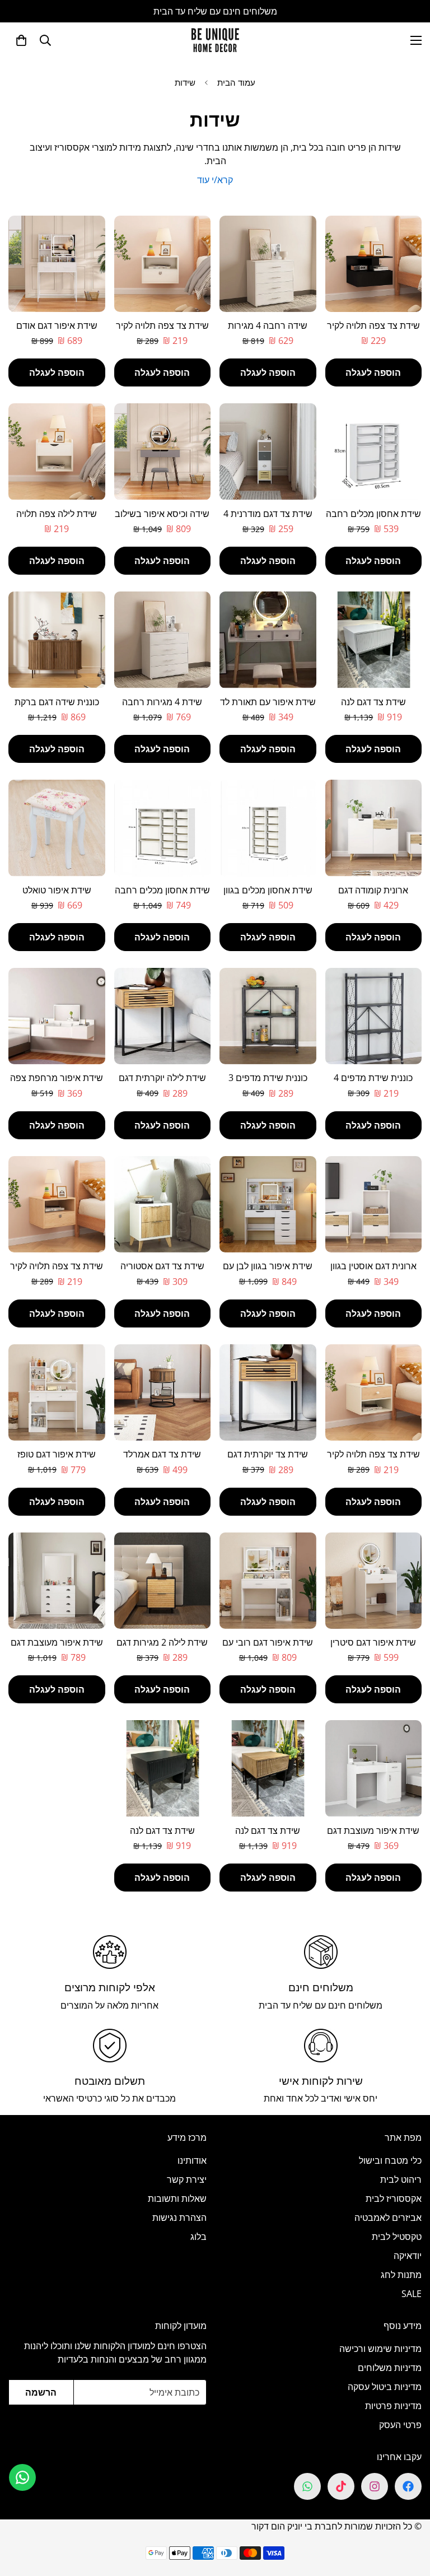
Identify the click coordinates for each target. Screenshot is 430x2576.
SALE (412, 2294)
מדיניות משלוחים (390, 2368)
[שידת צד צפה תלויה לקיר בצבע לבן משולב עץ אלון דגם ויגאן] (374, 1392)
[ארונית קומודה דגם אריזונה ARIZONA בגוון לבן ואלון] (374, 828)
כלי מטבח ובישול (390, 2160)
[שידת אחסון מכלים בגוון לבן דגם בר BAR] (268, 828)
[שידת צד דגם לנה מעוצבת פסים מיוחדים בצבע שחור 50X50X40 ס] (163, 1768)
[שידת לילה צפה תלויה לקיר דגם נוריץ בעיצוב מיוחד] (57, 451)
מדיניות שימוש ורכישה (380, 2349)
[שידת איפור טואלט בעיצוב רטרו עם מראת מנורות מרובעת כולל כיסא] (57, 828)
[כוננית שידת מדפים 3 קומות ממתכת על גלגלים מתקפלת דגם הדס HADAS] (268, 1016)
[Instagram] (375, 2486)
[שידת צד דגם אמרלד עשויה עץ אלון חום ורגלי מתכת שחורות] (163, 1392)
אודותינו (192, 2160)
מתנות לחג (401, 2275)
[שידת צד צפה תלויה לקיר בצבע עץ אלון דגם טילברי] (57, 1204)
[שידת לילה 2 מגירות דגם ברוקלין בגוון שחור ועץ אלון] (163, 1581)
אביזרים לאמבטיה (388, 2218)
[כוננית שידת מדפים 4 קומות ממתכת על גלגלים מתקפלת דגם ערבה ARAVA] (374, 1016)
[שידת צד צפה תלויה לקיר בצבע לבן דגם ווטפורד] (163, 264)
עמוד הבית (236, 82)
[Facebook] (408, 2486)
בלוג (198, 2237)
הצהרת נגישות (179, 2218)
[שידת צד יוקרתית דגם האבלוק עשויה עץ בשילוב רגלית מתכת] (268, 1392)
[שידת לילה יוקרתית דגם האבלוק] (163, 1016)
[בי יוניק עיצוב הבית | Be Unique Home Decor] (215, 40)
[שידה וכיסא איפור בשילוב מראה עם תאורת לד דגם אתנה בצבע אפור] (163, 451)
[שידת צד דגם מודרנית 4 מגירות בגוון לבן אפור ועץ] (268, 451)
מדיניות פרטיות (393, 2406)
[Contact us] (22, 2477)
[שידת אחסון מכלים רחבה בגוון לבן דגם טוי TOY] (374, 451)
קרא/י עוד (215, 180)
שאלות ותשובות (177, 2198)
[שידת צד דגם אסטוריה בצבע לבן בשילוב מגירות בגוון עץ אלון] (163, 1204)
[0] (21, 40)
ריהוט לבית (401, 2179)
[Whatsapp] (307, 2486)
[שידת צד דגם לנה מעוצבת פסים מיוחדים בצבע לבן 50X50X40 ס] (374, 640)
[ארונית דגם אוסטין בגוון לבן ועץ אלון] (374, 1204)
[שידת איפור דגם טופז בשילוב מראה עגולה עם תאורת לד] (57, 1392)
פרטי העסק (400, 2425)
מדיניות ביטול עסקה (385, 2387)
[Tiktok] (341, 2486)
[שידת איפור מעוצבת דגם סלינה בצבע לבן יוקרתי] (374, 1768)
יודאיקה (408, 2256)
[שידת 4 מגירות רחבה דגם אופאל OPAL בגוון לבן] (163, 640)
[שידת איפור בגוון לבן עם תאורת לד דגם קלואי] (268, 1204)
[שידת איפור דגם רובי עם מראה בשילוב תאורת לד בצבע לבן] (268, 1581)
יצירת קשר (187, 2179)
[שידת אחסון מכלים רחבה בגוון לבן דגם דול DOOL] (163, 828)
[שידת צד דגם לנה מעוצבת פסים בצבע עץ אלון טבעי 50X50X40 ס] (268, 1768)
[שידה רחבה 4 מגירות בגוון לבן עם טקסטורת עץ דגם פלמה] (268, 264)
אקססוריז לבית (394, 2198)
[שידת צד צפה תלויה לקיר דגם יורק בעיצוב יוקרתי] (374, 264)
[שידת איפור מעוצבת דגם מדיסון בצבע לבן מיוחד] (57, 1581)
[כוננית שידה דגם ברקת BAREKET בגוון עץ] (57, 640)
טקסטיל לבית (397, 2237)
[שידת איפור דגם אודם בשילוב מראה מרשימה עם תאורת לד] (57, 264)
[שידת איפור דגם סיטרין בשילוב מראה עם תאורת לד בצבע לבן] (374, 1581)
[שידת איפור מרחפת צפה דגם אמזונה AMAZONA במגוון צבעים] (57, 1016)
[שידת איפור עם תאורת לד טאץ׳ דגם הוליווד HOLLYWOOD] (268, 640)
